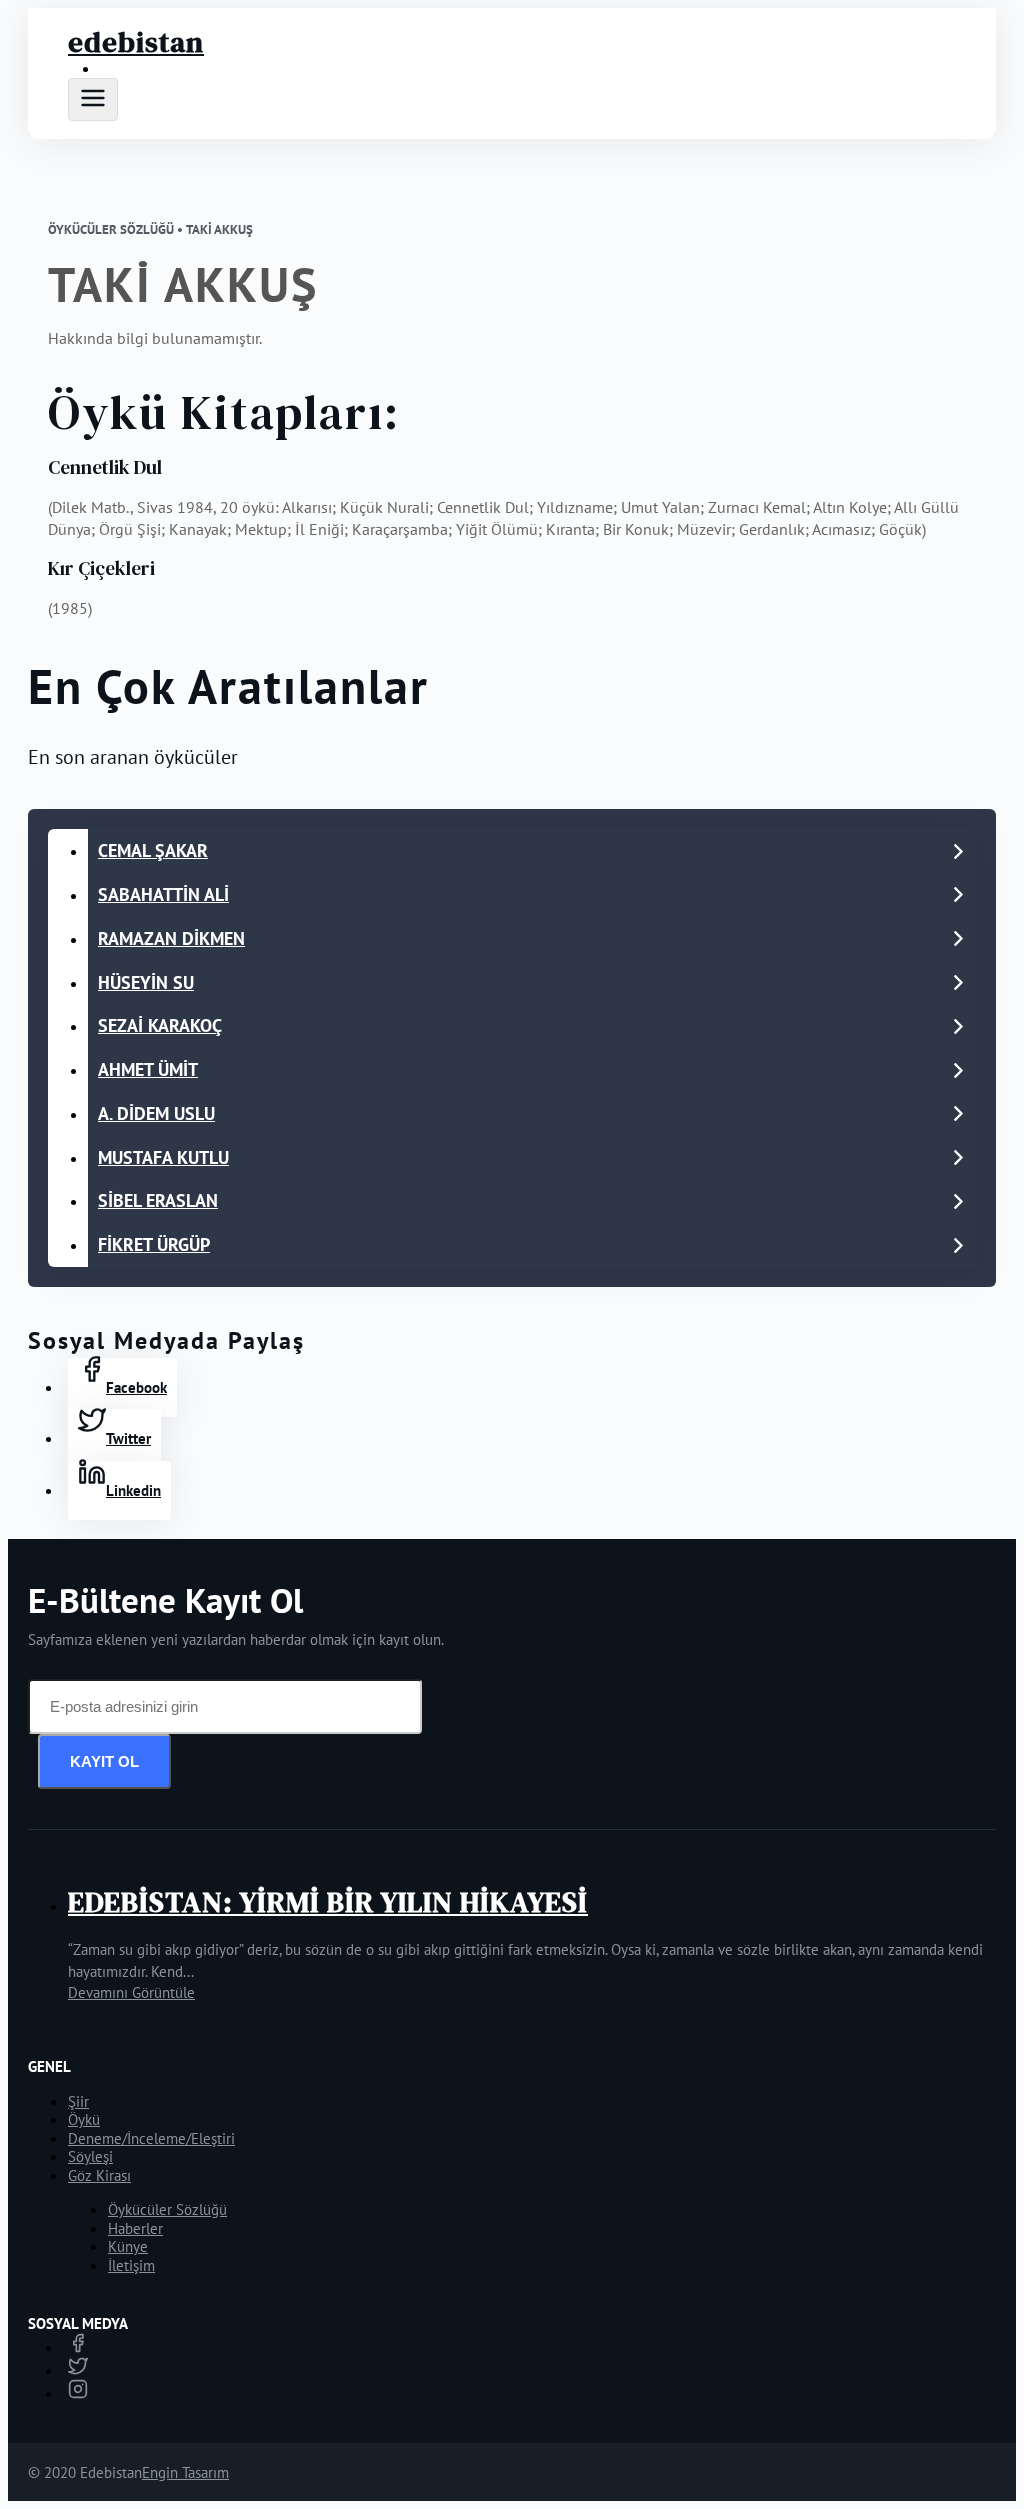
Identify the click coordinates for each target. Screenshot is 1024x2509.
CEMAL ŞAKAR (153, 850)
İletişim (131, 2265)
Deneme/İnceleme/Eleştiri (151, 2138)
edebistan (136, 42)
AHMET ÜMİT (148, 1069)
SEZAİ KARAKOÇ (160, 1025)
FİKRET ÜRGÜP (154, 1244)
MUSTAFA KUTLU (163, 1157)
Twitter (128, 1438)
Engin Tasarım (185, 2472)
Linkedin (133, 1490)
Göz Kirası (99, 2175)
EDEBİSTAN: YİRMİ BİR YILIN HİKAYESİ (328, 1902)
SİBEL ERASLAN (158, 1200)
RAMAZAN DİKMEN (171, 938)
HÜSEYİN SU (146, 982)
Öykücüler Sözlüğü (167, 2209)
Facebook (136, 1387)
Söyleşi (90, 2156)
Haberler (135, 2228)
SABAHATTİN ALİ (163, 894)
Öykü (84, 2119)
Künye (128, 2246)
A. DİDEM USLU (156, 1113)
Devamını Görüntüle (131, 1992)
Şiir (78, 2101)
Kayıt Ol (104, 1761)
